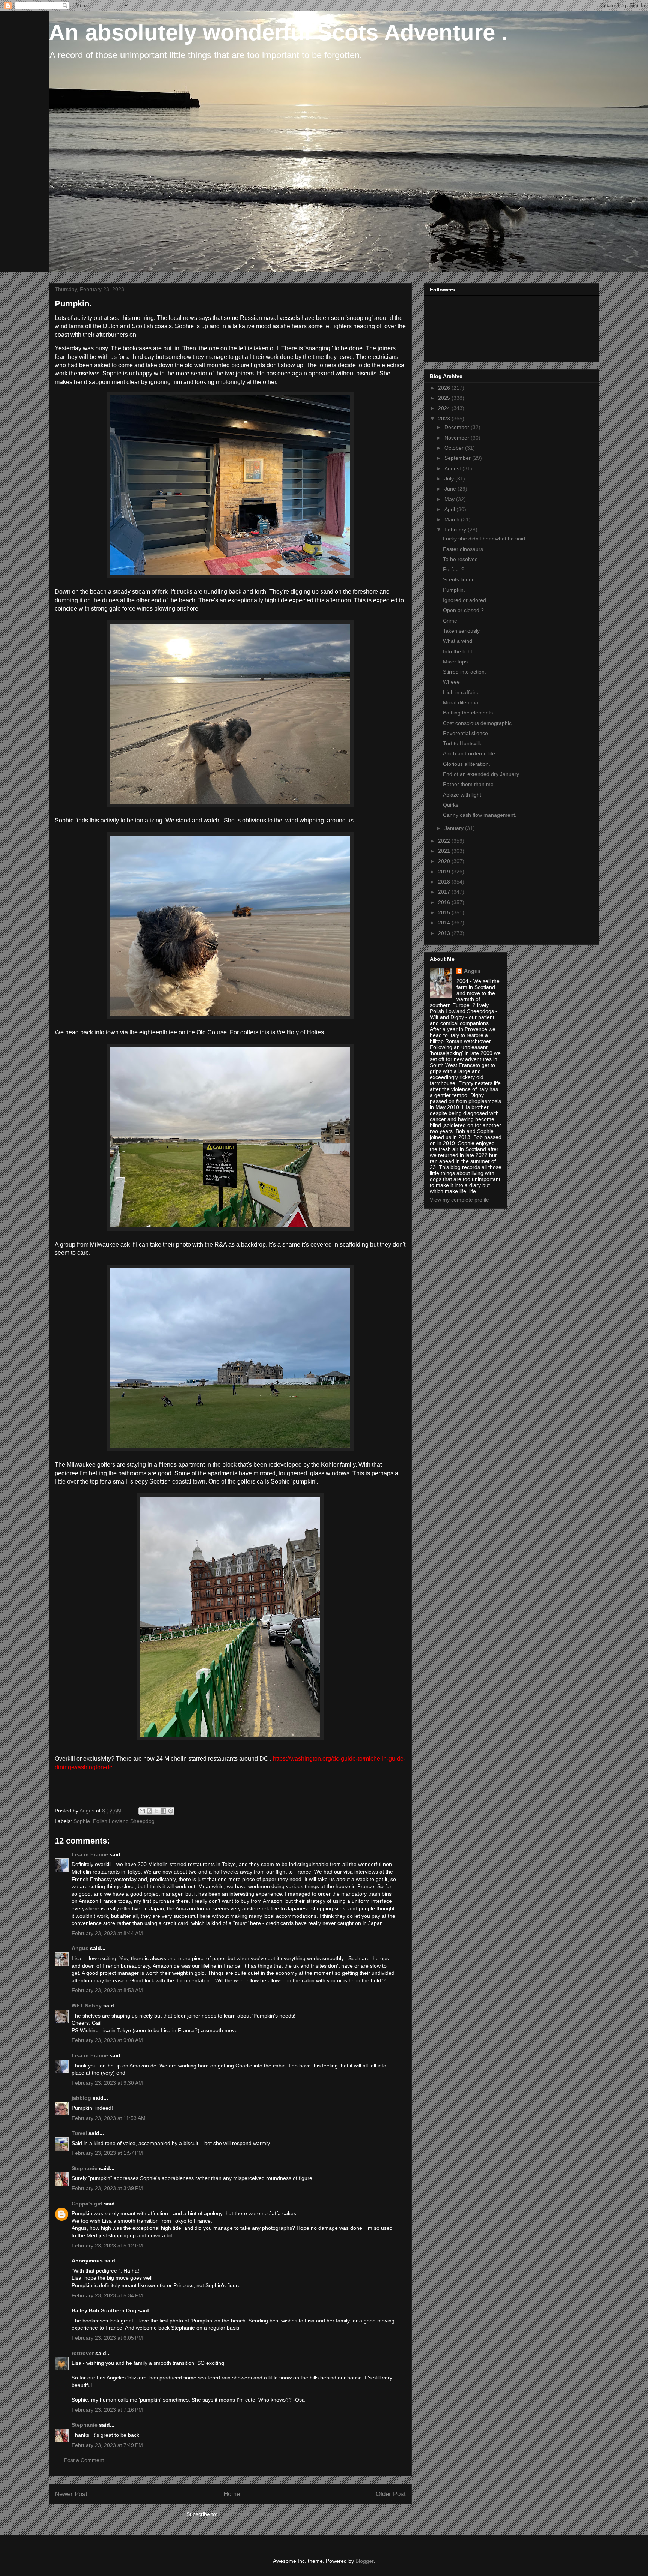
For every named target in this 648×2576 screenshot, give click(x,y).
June (451, 489)
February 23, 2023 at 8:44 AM (107, 1933)
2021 (445, 851)
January (455, 828)
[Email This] (142, 1811)
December (457, 427)
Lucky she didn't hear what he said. (485, 539)
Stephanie (85, 2168)
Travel (79, 2133)
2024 (445, 408)
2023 (445, 419)
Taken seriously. (462, 631)
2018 (445, 882)
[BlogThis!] (149, 1811)
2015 (445, 912)
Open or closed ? (463, 610)
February (456, 530)
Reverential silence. (466, 733)
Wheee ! (453, 682)
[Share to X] (156, 1811)
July (450, 479)
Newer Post (71, 2494)
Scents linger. (459, 579)
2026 (445, 388)
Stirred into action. (464, 672)
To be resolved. (461, 559)
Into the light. (458, 651)
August (453, 468)
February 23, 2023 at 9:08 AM (107, 2040)
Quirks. (451, 805)
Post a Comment (84, 2460)
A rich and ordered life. (470, 753)
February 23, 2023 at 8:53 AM (107, 1990)
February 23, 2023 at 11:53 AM (109, 2118)
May (450, 499)
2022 (445, 841)
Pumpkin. (454, 590)
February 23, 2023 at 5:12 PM (107, 2246)
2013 (445, 933)
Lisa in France (90, 1854)
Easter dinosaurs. (464, 549)
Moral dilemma (460, 702)
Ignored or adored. (465, 600)
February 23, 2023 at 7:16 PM (107, 2410)
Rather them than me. (469, 784)
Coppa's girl (87, 2204)
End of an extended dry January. (481, 774)
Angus (80, 1948)
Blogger (364, 2561)
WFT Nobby (87, 2006)
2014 (445, 923)
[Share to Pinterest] (171, 1811)
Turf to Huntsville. (463, 743)
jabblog (81, 2098)
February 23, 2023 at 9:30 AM (107, 2083)
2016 (445, 902)
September (458, 458)
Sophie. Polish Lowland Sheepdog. (115, 1821)
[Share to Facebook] (163, 1811)
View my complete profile (459, 1200)
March (453, 519)
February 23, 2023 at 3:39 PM (107, 2188)
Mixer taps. (456, 662)
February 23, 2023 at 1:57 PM (107, 2153)
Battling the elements (468, 713)
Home (232, 2494)
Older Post (391, 2494)
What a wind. (458, 641)
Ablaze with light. (463, 795)
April (450, 509)
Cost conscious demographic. (478, 723)
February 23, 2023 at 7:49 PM (107, 2445)
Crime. (451, 621)
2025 (445, 398)
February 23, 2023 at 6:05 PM (107, 2338)
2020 (445, 861)
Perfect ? (454, 569)
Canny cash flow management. (480, 815)
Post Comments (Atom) (247, 2514)
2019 (445, 872)
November (457, 438)
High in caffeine (461, 692)
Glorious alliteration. (466, 764)
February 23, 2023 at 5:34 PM (107, 2295)
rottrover (83, 2353)
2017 (445, 892)
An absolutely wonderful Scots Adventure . (278, 32)
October (455, 448)
